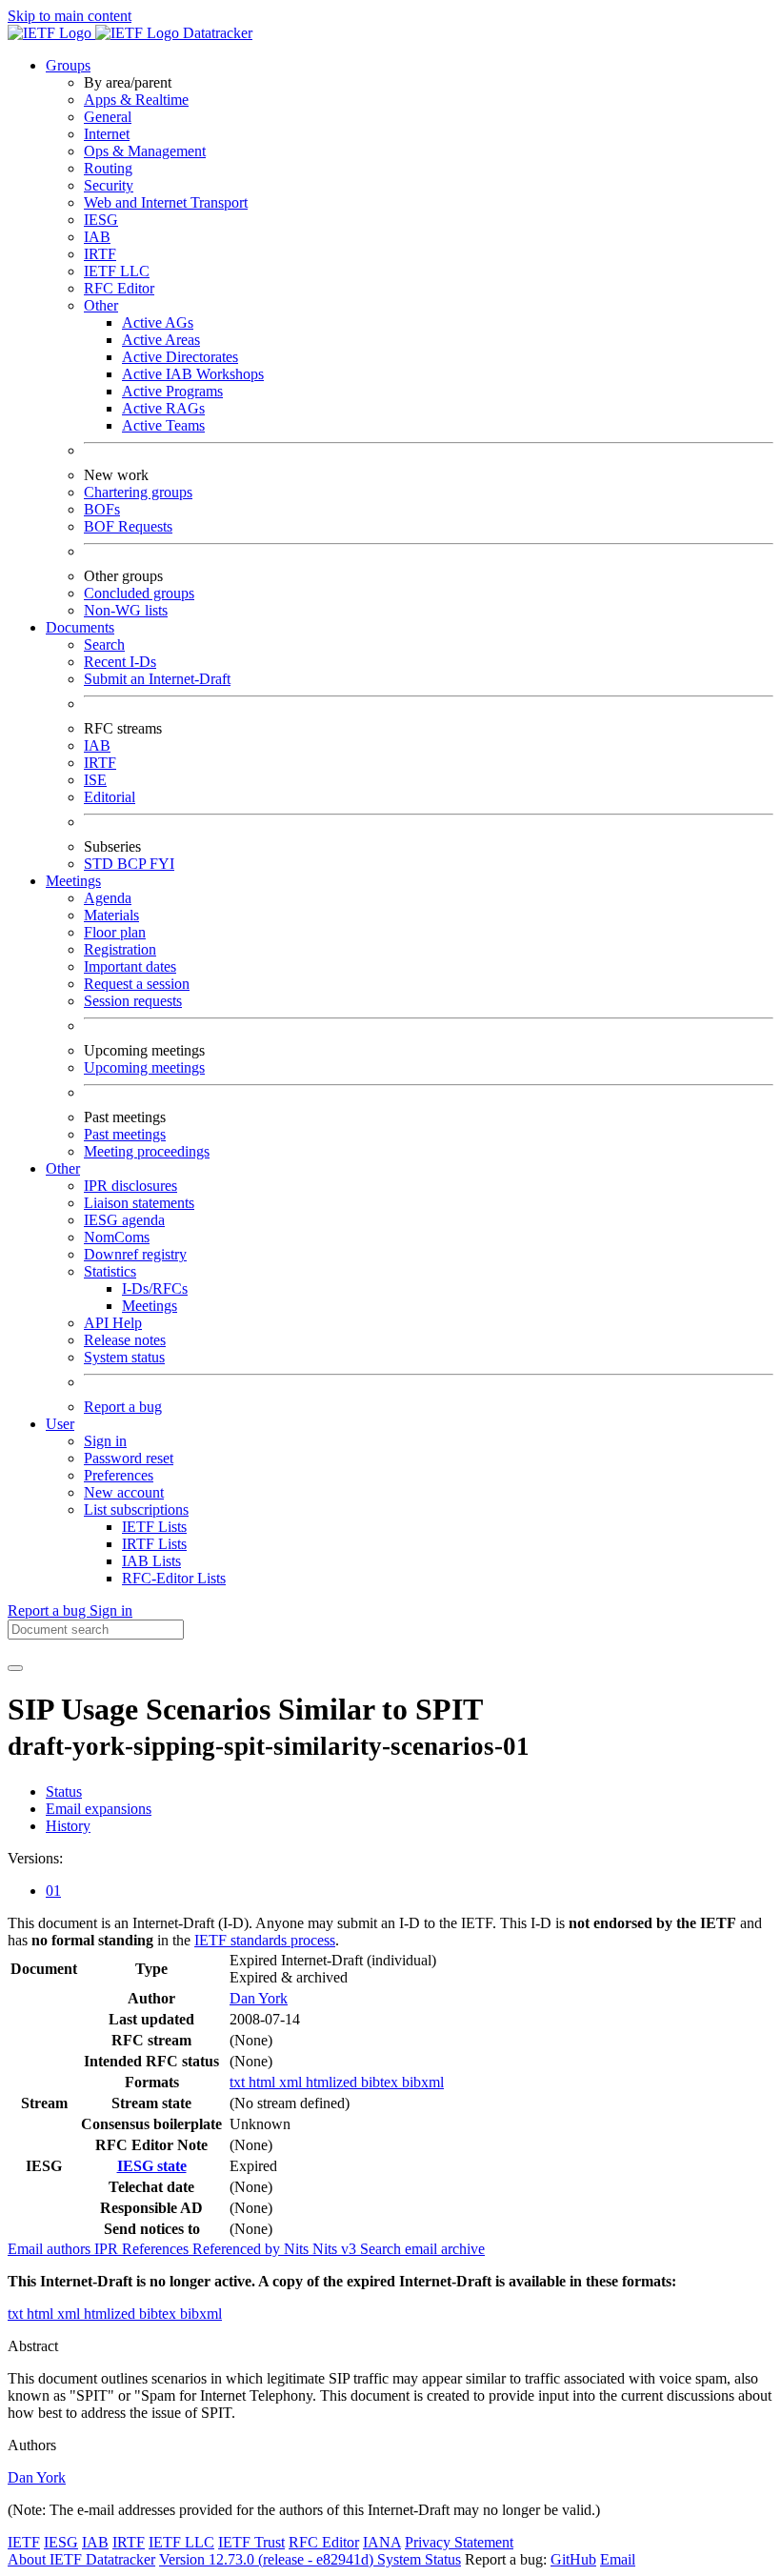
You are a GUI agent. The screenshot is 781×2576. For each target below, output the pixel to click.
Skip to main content (70, 16)
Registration (120, 949)
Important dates (130, 966)
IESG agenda (124, 1220)
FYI (162, 864)
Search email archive (422, 2249)
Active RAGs (163, 408)
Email (618, 2559)
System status (124, 1357)
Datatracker (216, 33)
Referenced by (238, 2249)
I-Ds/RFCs (155, 1288)
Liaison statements (139, 1203)
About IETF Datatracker (81, 2559)
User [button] (60, 1424)
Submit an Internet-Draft (157, 679)
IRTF (100, 254)
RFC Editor (119, 288)
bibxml (423, 2082)
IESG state (152, 2166)
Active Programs (172, 391)
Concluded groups (139, 593)
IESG (101, 220)
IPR (108, 2249)
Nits (298, 2249)
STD (100, 864)
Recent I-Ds (120, 662)
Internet (107, 134)
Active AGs (158, 322)
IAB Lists (151, 1561)
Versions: (35, 1858)
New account (124, 1492)
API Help (113, 1323)
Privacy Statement (459, 2542)
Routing (108, 168)
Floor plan (115, 932)
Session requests (133, 1001)
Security (109, 185)
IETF (24, 2542)
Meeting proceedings (147, 1151)
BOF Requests (128, 526)
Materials (111, 915)
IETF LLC (117, 271)
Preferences (119, 1475)
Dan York (259, 1998)
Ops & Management (145, 151)
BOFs (102, 509)
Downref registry (135, 1254)
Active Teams (163, 425)
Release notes (125, 1340)
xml (292, 2082)
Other (101, 305)
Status (64, 1791)
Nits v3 (336, 2249)
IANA (382, 2542)
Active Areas (161, 340)
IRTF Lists (154, 1544)
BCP (133, 864)
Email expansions (99, 1809)
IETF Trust (251, 2542)
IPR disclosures (130, 1186)
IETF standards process (265, 1940)
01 (53, 1891)
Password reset (129, 1458)
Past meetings (125, 1134)
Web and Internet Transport (166, 202)
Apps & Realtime (136, 100)
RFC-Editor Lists (174, 1578)
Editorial (110, 797)
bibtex (381, 2082)
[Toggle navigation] (15, 1668)
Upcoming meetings (144, 1067)
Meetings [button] (73, 881)
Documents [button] (80, 627)
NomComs (117, 1237)
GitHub (573, 2559)
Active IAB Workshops (193, 374)
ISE (95, 780)
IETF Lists (154, 1527)
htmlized (333, 2082)
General (108, 117)
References (157, 2249)
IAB (97, 237)
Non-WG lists (126, 610)
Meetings (150, 1306)
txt (239, 2082)
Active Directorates (180, 357)
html (264, 2082)
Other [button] (63, 1168)
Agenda (108, 898)
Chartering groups (138, 492)
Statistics (110, 1271)
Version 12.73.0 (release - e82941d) (268, 2559)
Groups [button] (68, 65)
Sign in (105, 1441)
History (68, 1826)
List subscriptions (136, 1509)
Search (104, 644)
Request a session (137, 984)
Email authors (51, 2249)
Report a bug (123, 1407)
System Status (419, 2559)
